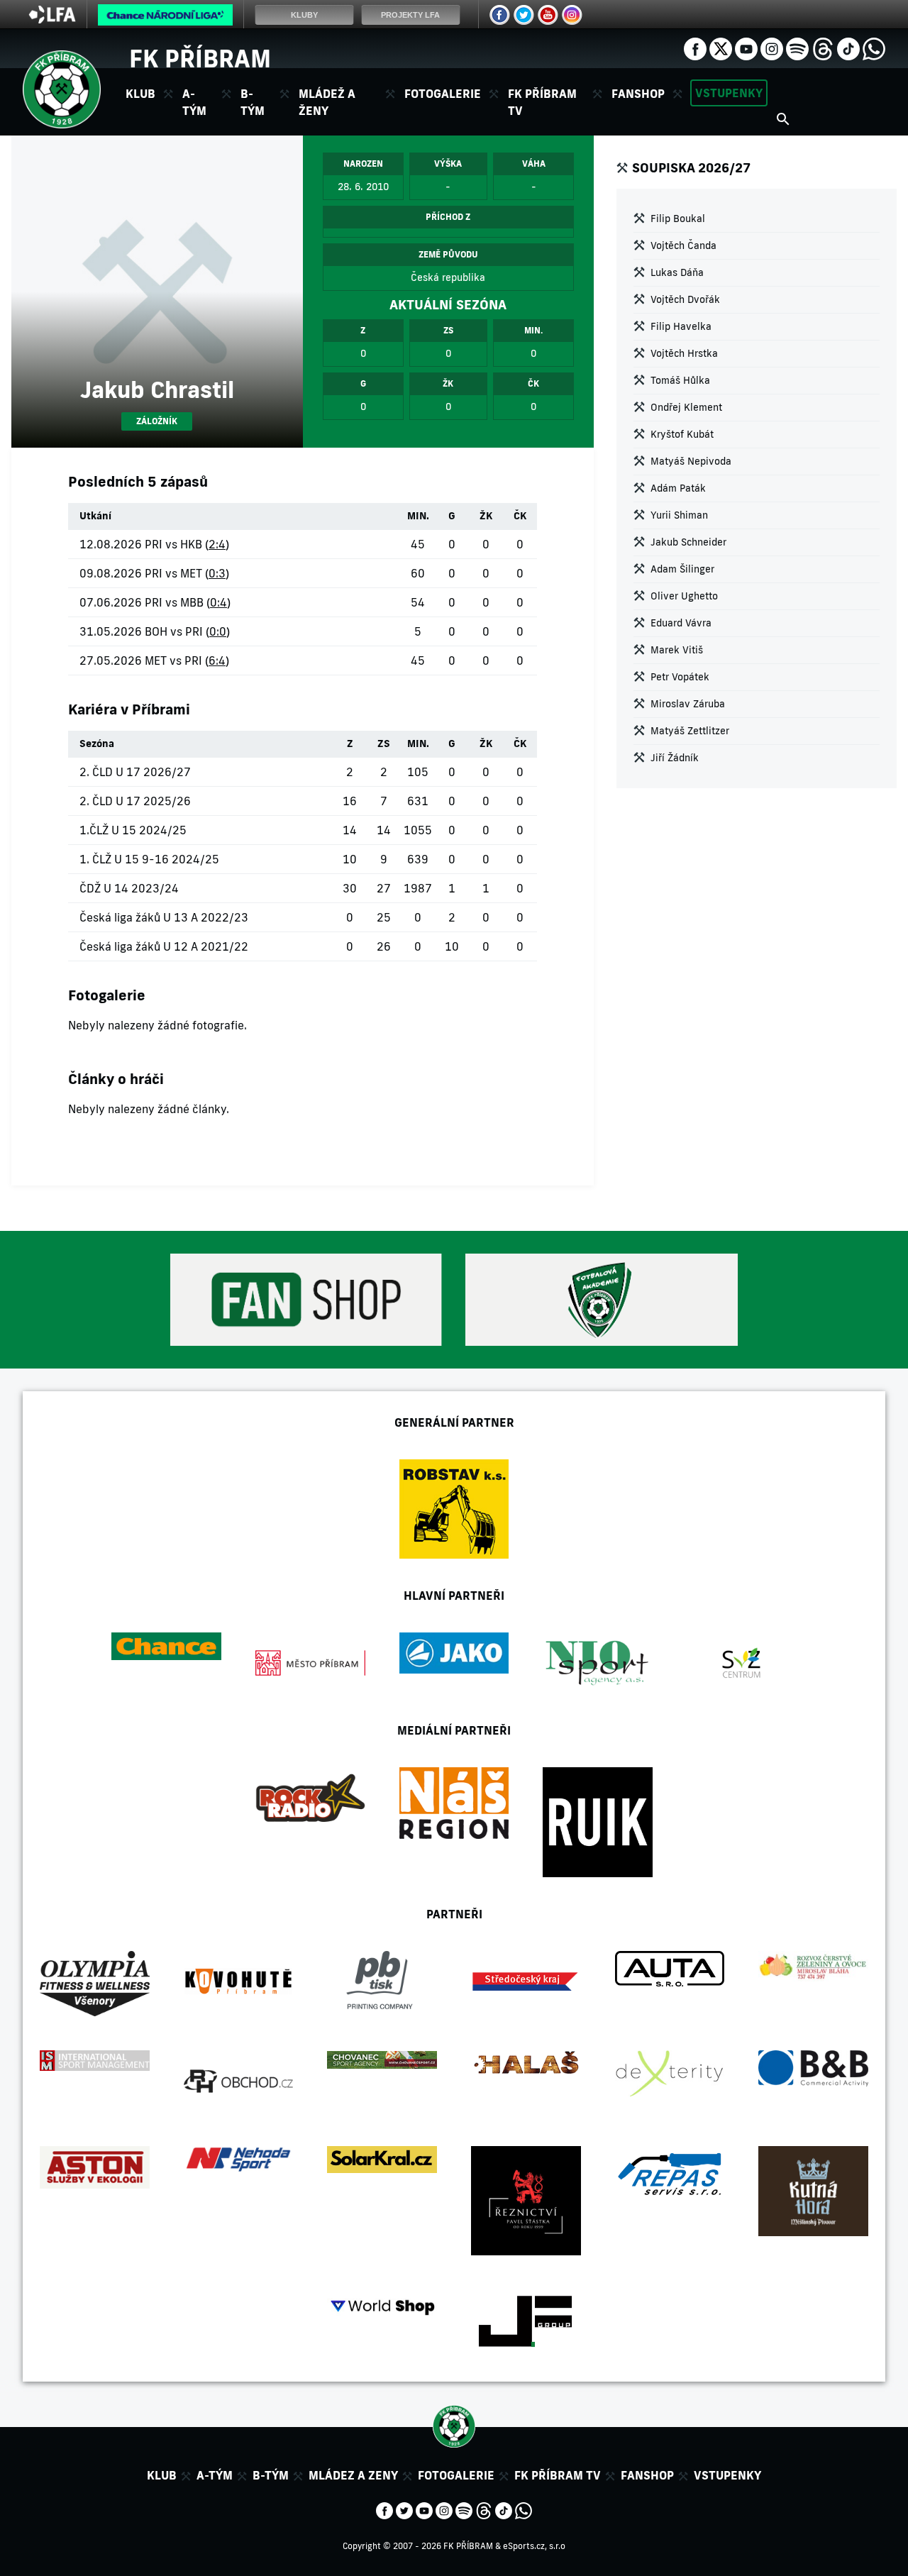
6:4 (217, 660)
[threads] (823, 48)
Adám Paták (678, 488)
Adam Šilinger (682, 569)
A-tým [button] (194, 102)
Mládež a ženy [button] (327, 102)
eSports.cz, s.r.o (534, 2546)
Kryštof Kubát (682, 434)
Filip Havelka (681, 326)
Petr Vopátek (680, 677)
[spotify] (797, 48)
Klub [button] (140, 94)
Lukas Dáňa (677, 272)
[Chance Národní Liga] (165, 18)
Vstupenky (729, 93)
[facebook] (695, 48)
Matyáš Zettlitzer (690, 731)
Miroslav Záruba (688, 704)
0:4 (218, 602)
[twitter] (721, 48)
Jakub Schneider (688, 542)
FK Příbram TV (542, 102)
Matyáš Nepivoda (691, 461)
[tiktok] (848, 48)
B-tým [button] (253, 102)
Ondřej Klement (686, 407)
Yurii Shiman (679, 515)
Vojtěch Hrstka (684, 353)
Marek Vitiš (677, 650)
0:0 (218, 631)
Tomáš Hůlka (680, 380)
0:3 (217, 573)
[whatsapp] (874, 48)
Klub (162, 2475)
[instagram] (772, 48)
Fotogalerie (443, 94)
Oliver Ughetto (684, 596)
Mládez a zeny (353, 2475)
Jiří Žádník (675, 758)
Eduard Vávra (681, 623)
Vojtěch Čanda (683, 245)
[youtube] (746, 48)
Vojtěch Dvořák (685, 299)
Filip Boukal (678, 219)
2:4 (217, 544)
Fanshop (638, 94)
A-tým (215, 2475)
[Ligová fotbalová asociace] (52, 19)
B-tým (271, 2475)
